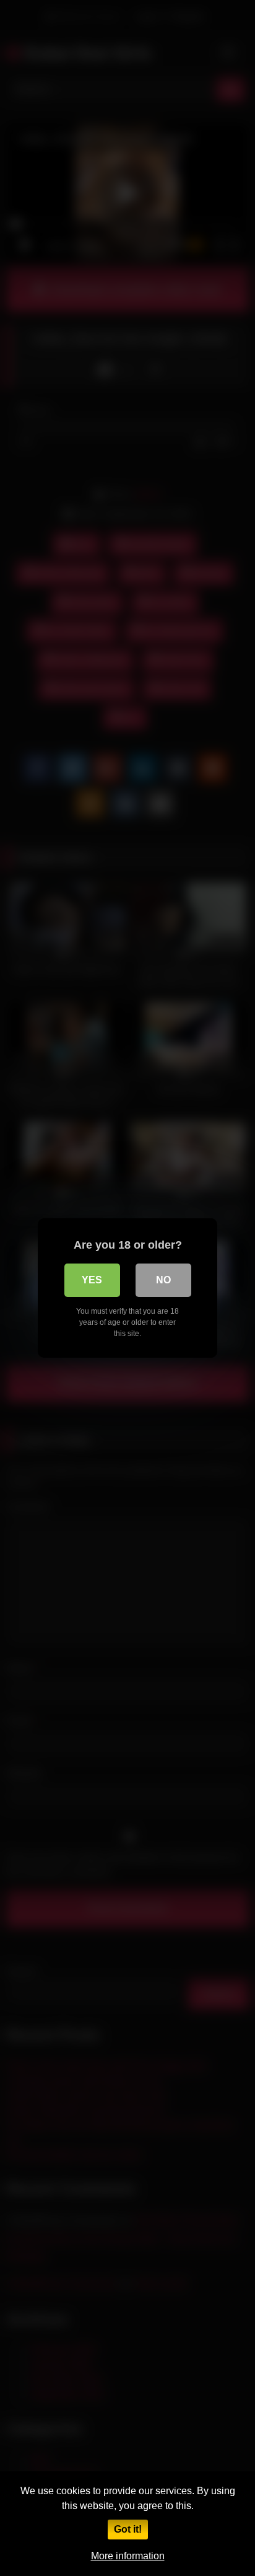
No (163, 1280)
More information (128, 2556)
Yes (92, 1280)
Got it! (128, 2529)
